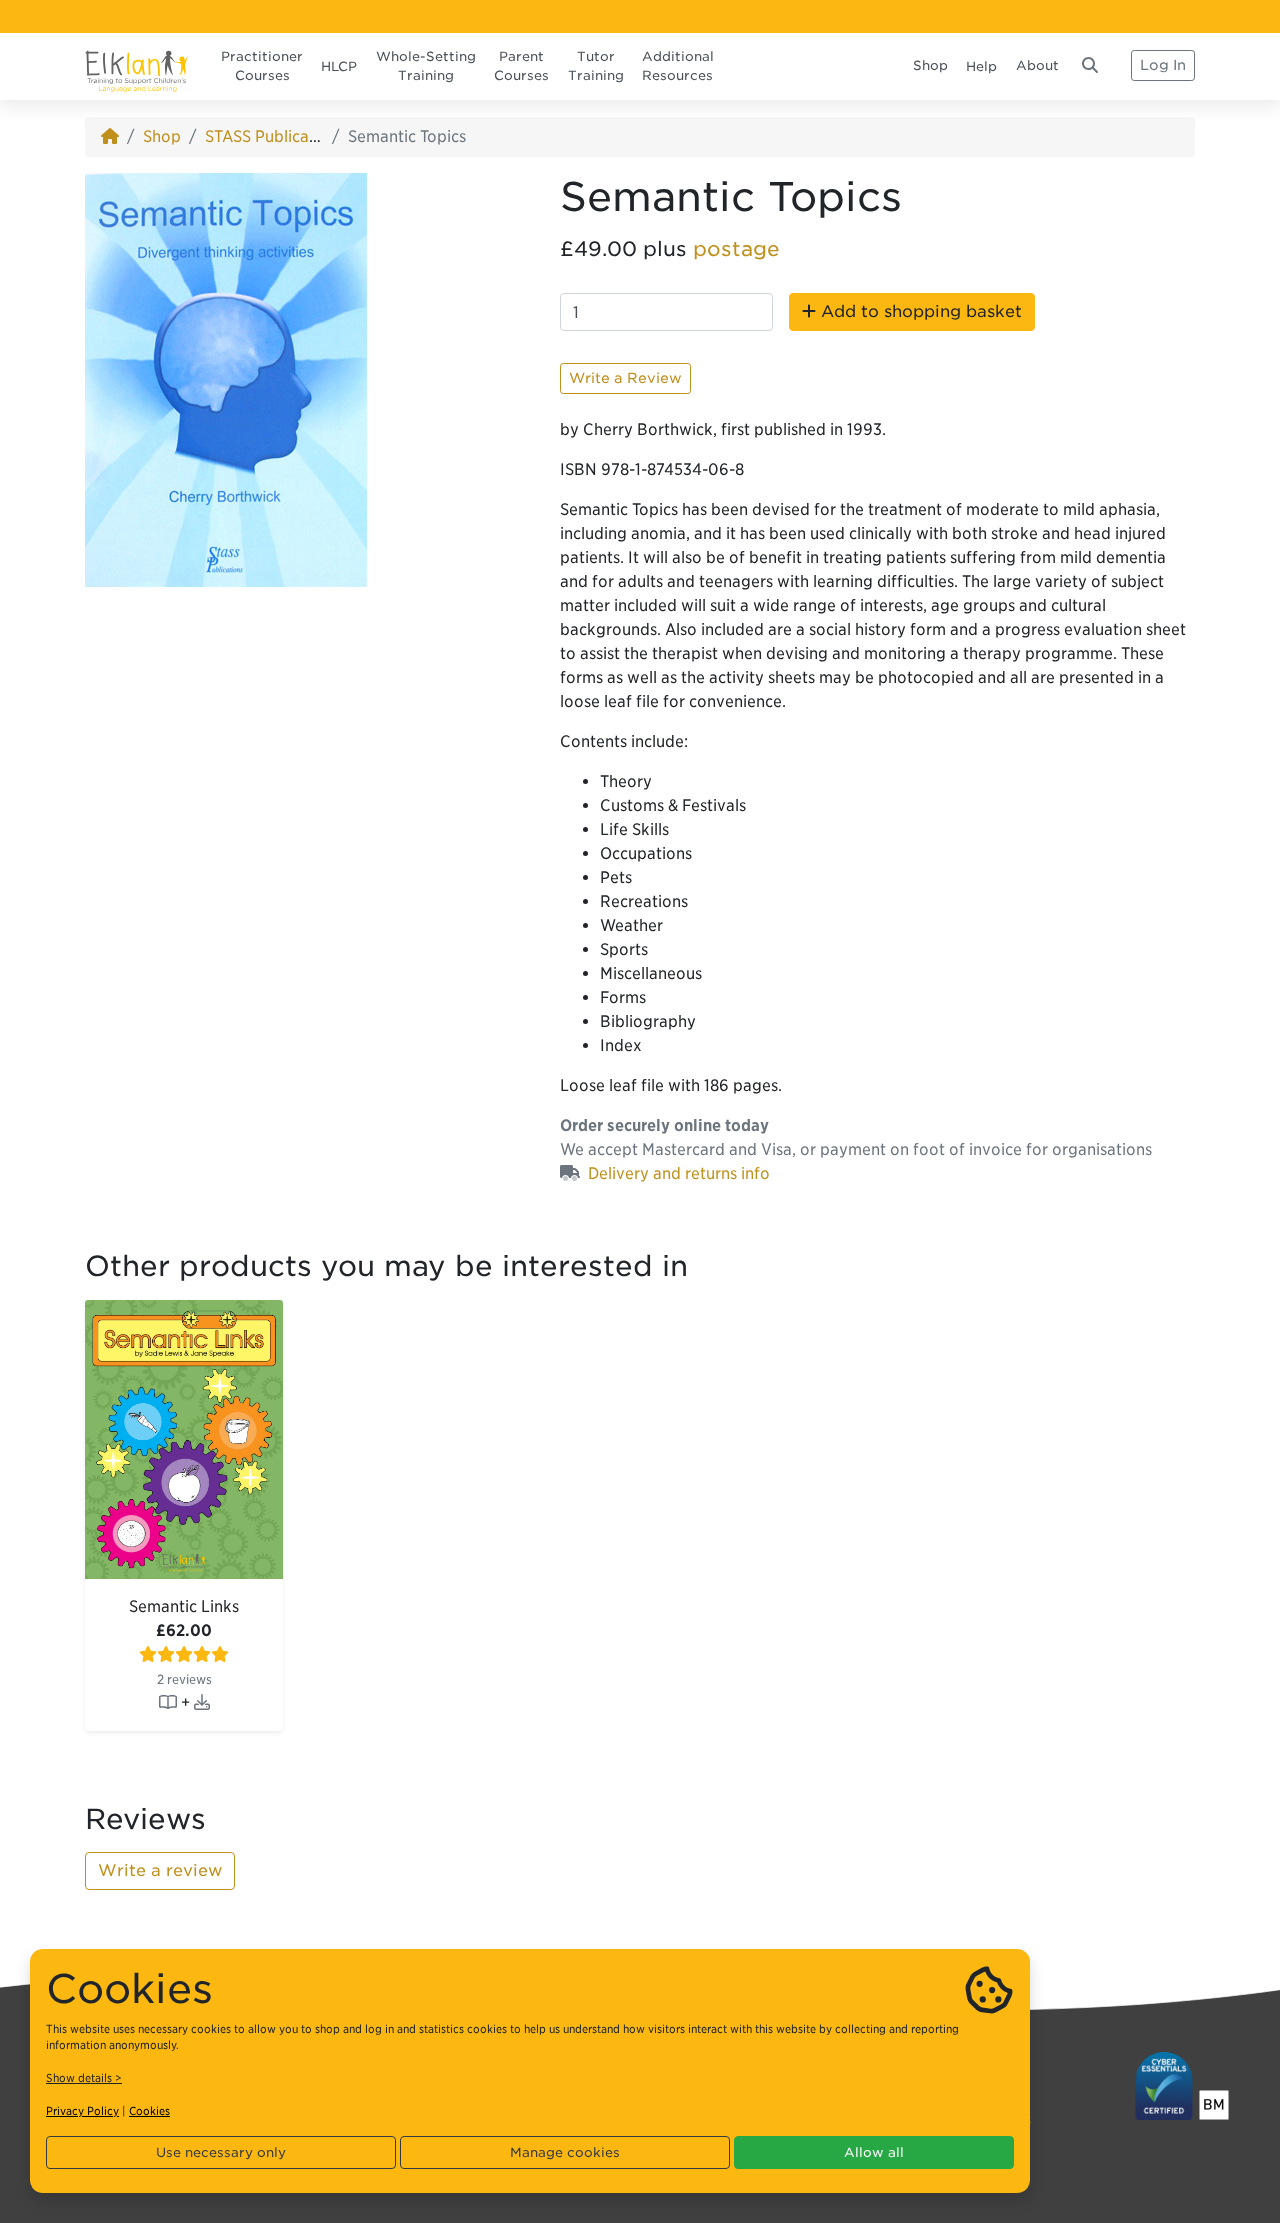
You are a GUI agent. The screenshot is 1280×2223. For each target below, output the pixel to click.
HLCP (339, 66)
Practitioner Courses (262, 66)
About (1037, 65)
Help (981, 66)
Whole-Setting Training (426, 66)
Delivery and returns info (679, 1173)
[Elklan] (137, 65)
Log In (1163, 65)
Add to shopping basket (919, 311)
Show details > (84, 2078)
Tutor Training (596, 66)
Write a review (160, 1870)
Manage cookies (565, 2152)
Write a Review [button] (625, 378)
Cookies (149, 2111)
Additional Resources (678, 66)
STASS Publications (275, 136)
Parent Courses (521, 66)
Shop (930, 65)
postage (736, 249)
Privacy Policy (82, 2111)
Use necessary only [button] (221, 2152)
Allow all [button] (874, 2152)
